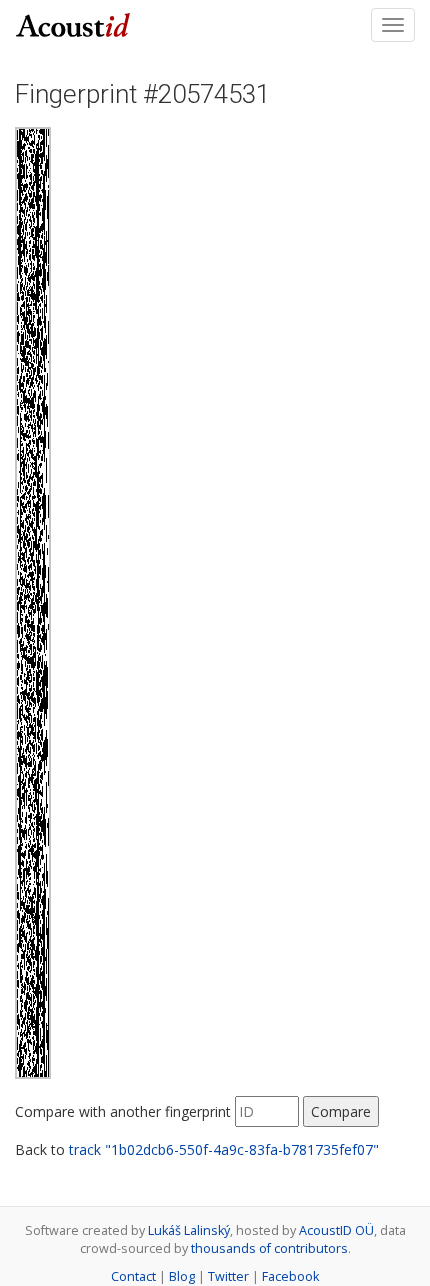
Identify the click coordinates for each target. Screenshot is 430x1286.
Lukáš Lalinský (189, 1230)
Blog (182, 1276)
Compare (341, 1111)
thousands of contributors (269, 1248)
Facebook (290, 1276)
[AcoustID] (73, 23)
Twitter (228, 1276)
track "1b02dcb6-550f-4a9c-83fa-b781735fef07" (224, 1149)
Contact (133, 1276)
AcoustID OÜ (336, 1230)
